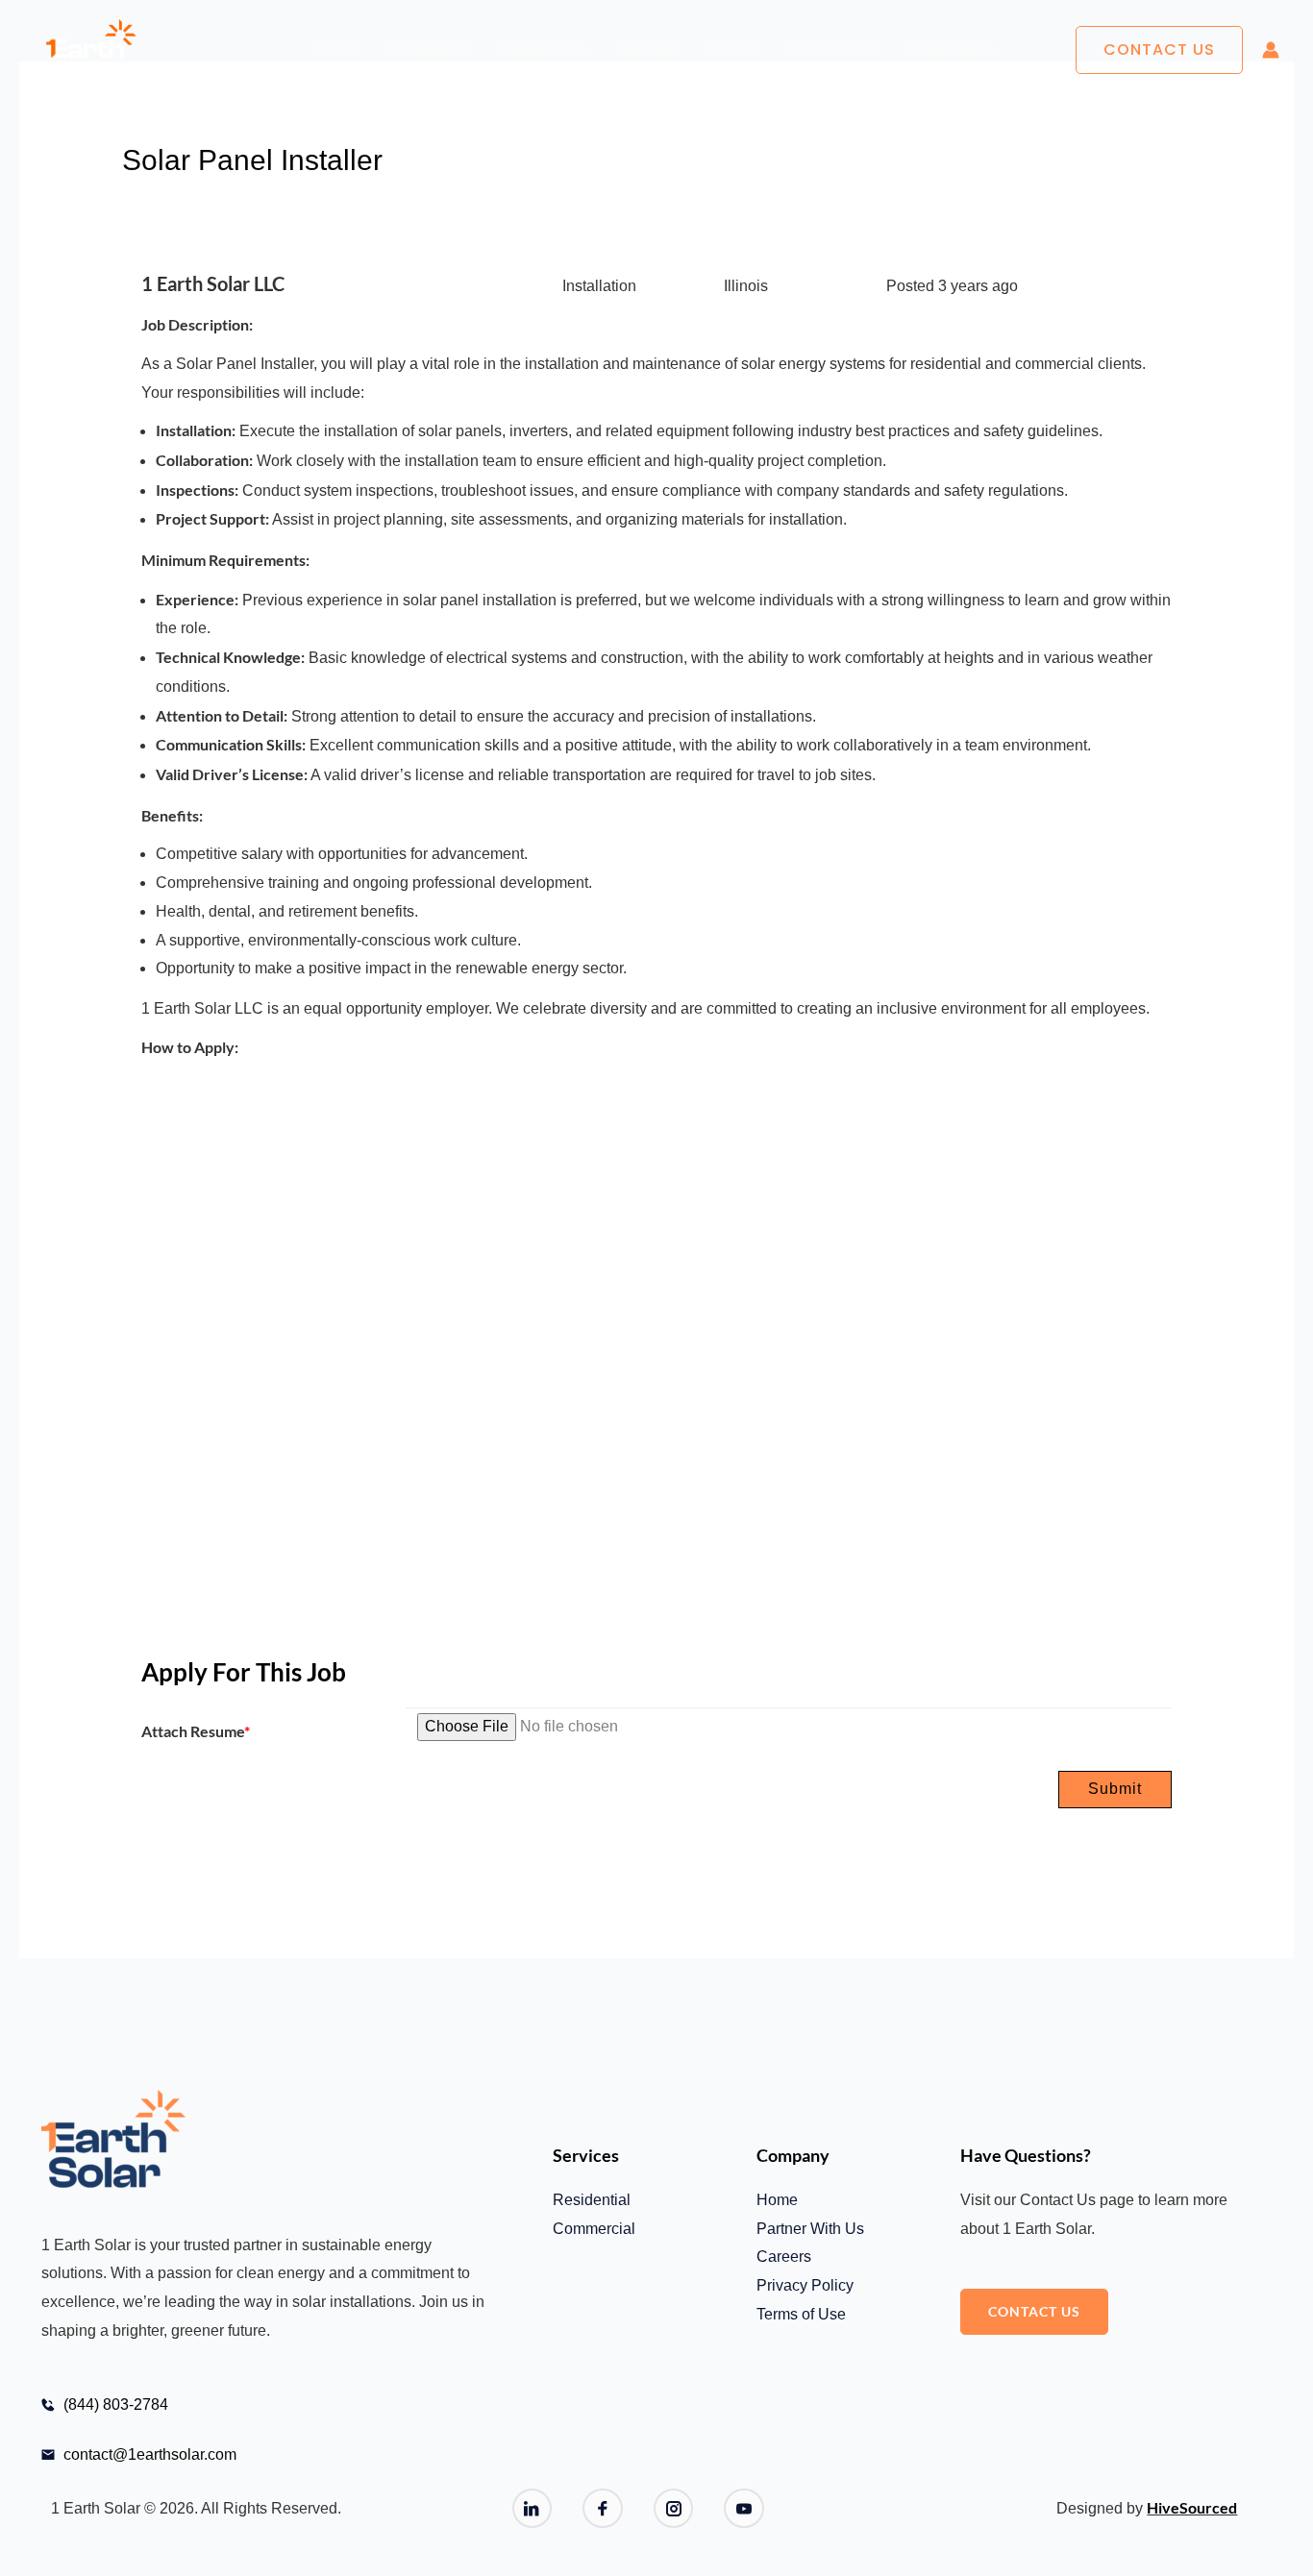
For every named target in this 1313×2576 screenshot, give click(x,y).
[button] (1159, 50)
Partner (645, 49)
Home (338, 49)
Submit (1115, 1789)
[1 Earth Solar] (91, 50)
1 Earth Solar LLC (213, 283)
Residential (428, 49)
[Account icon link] (1271, 50)
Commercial (543, 49)
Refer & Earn (950, 49)
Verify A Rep (832, 49)
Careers (732, 49)
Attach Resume (196, 1731)
